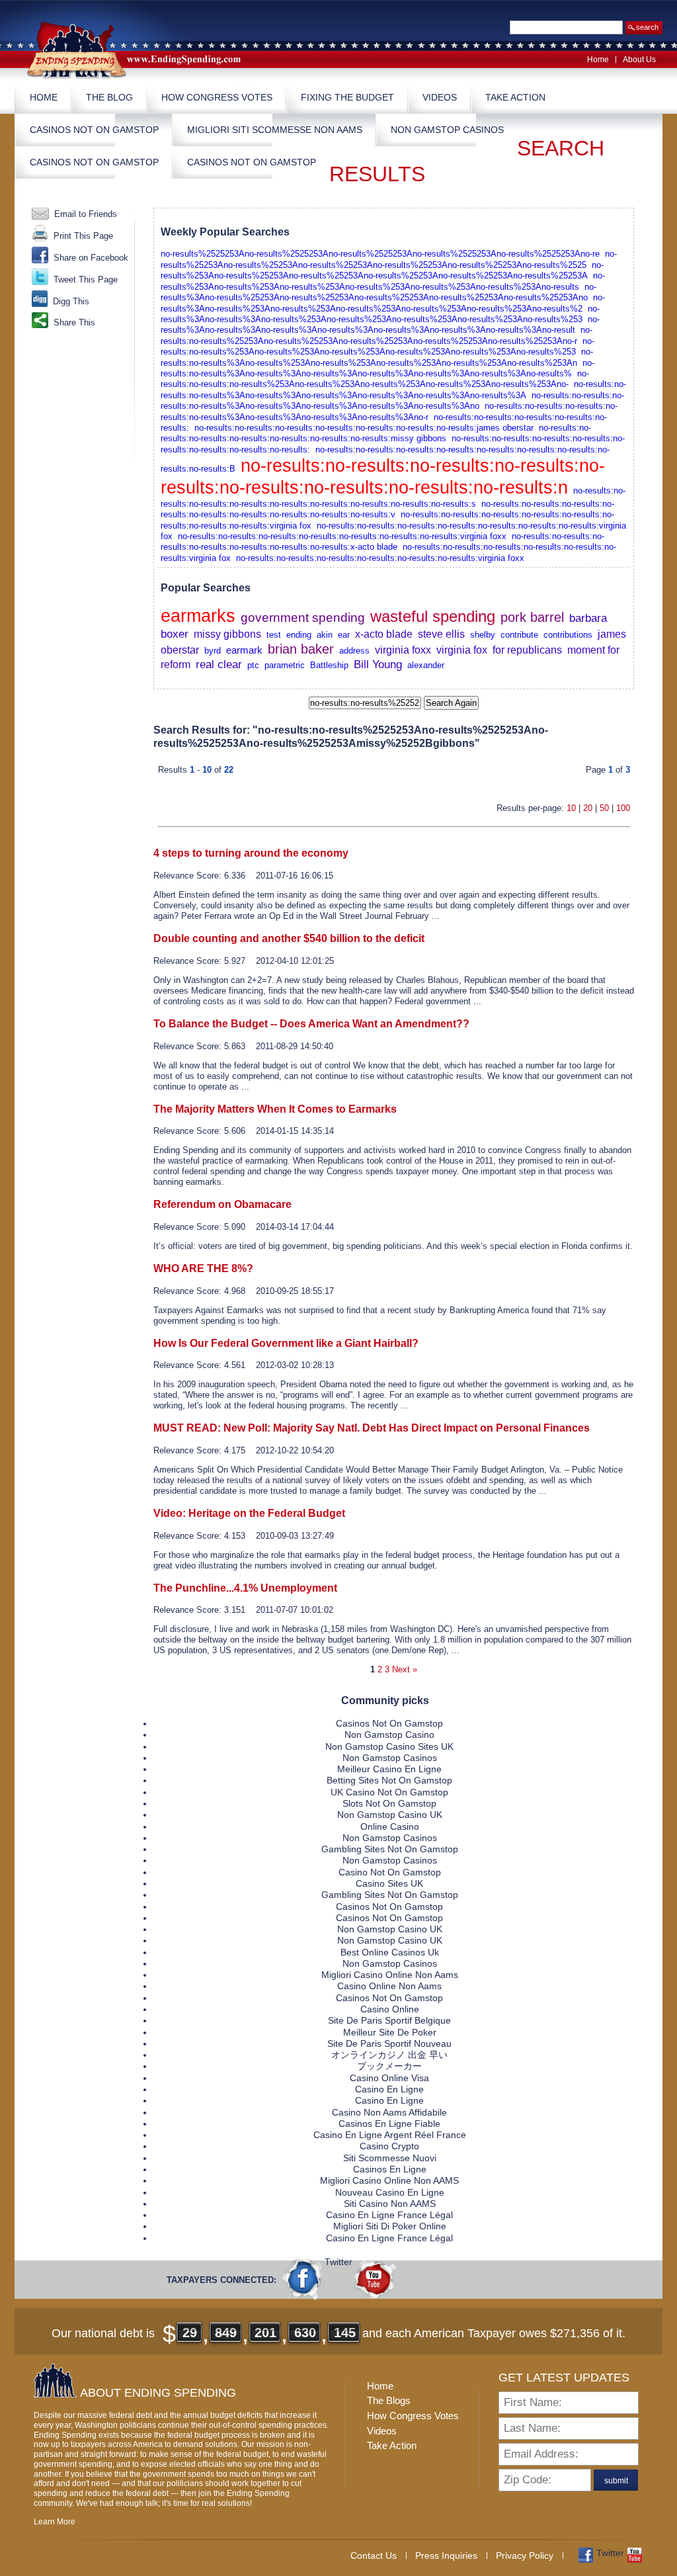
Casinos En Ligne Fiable (389, 2124)
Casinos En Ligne (390, 2169)
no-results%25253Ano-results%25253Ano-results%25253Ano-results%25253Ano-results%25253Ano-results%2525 (389, 259)
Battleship (329, 665)
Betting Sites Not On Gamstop (389, 1780)
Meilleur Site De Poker (390, 2032)
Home (598, 60)
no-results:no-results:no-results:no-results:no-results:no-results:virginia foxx (380, 558)
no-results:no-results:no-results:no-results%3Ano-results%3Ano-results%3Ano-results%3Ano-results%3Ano (392, 401)
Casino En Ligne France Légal (389, 2215)
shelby (483, 635)
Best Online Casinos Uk (390, 1952)
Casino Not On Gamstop (390, 1872)
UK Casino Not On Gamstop (389, 1792)
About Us (639, 60)
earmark (244, 650)
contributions (568, 635)
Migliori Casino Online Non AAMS (389, 2180)
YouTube (375, 2278)
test (274, 635)
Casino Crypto (389, 2146)
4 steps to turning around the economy (251, 853)
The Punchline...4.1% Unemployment (245, 1588)
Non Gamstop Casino (389, 1735)
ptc (253, 665)
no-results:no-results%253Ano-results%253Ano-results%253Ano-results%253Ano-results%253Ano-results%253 (378, 346)
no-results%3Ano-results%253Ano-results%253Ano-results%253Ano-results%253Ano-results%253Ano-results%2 (383, 303)
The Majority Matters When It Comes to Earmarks (275, 1109)
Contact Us (374, 2555)
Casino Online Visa (389, 2078)
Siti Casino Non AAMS (390, 2204)
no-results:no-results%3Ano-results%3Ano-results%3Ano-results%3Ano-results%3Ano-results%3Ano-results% (378, 368)
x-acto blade (384, 634)
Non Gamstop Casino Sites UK (389, 1746)
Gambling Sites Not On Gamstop (390, 1849)
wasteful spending (433, 616)
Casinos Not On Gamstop (94, 130)
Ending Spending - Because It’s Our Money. (143, 49)
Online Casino (390, 1826)
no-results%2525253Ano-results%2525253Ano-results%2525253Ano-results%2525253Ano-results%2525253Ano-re (380, 254)
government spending (303, 618)
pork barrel (532, 617)
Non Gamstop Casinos (447, 130)
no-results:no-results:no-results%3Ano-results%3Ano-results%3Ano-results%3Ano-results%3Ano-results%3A (393, 389)
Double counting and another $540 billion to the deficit (289, 938)
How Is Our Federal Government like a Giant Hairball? (286, 1343)
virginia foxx (403, 650)
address (354, 651)
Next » (405, 1669)
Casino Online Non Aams (389, 1986)
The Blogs (389, 2400)
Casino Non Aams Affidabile (389, 2112)
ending (299, 635)
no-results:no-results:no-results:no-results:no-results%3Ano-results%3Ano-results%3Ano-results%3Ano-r (389, 411)
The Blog (109, 97)
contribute (519, 635)
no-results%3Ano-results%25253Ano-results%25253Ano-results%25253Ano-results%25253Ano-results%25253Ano (378, 292)
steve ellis (441, 634)
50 (604, 808)
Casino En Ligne (389, 2089)
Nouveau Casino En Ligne (390, 2192)
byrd (213, 651)
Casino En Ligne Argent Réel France (390, 2135)
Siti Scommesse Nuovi (390, 2158)
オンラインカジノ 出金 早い (389, 2055)
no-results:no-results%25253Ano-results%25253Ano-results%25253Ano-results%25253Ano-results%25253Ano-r (377, 335)
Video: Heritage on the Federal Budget (249, 1513)
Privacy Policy (525, 2555)
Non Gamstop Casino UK (390, 1815)
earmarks (198, 616)
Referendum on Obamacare (222, 1204)
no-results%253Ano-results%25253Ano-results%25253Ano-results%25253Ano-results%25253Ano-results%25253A (382, 270)
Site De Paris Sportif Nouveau (389, 2043)
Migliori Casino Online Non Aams (390, 1975)
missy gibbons (227, 634)
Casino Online (390, 2009)
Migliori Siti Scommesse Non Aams (275, 130)
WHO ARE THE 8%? (203, 1268)
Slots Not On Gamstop (389, 1803)
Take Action (515, 97)
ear (344, 635)
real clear (219, 664)
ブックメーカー (389, 2066)
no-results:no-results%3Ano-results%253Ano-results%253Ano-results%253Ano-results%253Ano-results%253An (377, 357)
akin (325, 635)
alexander (426, 665)
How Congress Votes (217, 97)
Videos (440, 97)
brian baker (301, 649)
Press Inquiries (446, 2555)
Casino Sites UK (389, 1883)
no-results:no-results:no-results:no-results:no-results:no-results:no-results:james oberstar (364, 428)
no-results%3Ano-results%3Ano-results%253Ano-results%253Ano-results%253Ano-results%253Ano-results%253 (380, 314)
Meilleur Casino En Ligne (389, 1769)
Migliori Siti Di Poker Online (390, 2226)
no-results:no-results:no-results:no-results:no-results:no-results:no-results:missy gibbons (376, 433)
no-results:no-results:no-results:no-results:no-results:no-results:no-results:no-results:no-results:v (387, 509)
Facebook (303, 2278)
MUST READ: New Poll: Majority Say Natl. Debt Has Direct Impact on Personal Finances (372, 1428)
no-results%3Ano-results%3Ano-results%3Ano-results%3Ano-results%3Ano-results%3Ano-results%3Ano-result (380, 324)
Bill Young (378, 664)
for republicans (527, 650)
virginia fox (462, 650)
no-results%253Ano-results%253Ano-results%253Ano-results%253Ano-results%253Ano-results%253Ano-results (383, 281)
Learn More (55, 2522)
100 (623, 808)
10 (571, 808)
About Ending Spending (158, 2393)
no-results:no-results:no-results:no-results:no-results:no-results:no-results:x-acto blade (382, 541)
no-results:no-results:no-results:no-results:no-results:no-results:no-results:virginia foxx (342, 536)
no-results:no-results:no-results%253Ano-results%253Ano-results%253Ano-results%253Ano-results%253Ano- (375, 379)
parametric (285, 665)
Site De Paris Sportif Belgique (389, 2020)
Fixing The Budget (347, 97)
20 (588, 808)
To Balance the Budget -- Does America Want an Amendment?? (311, 1024)
